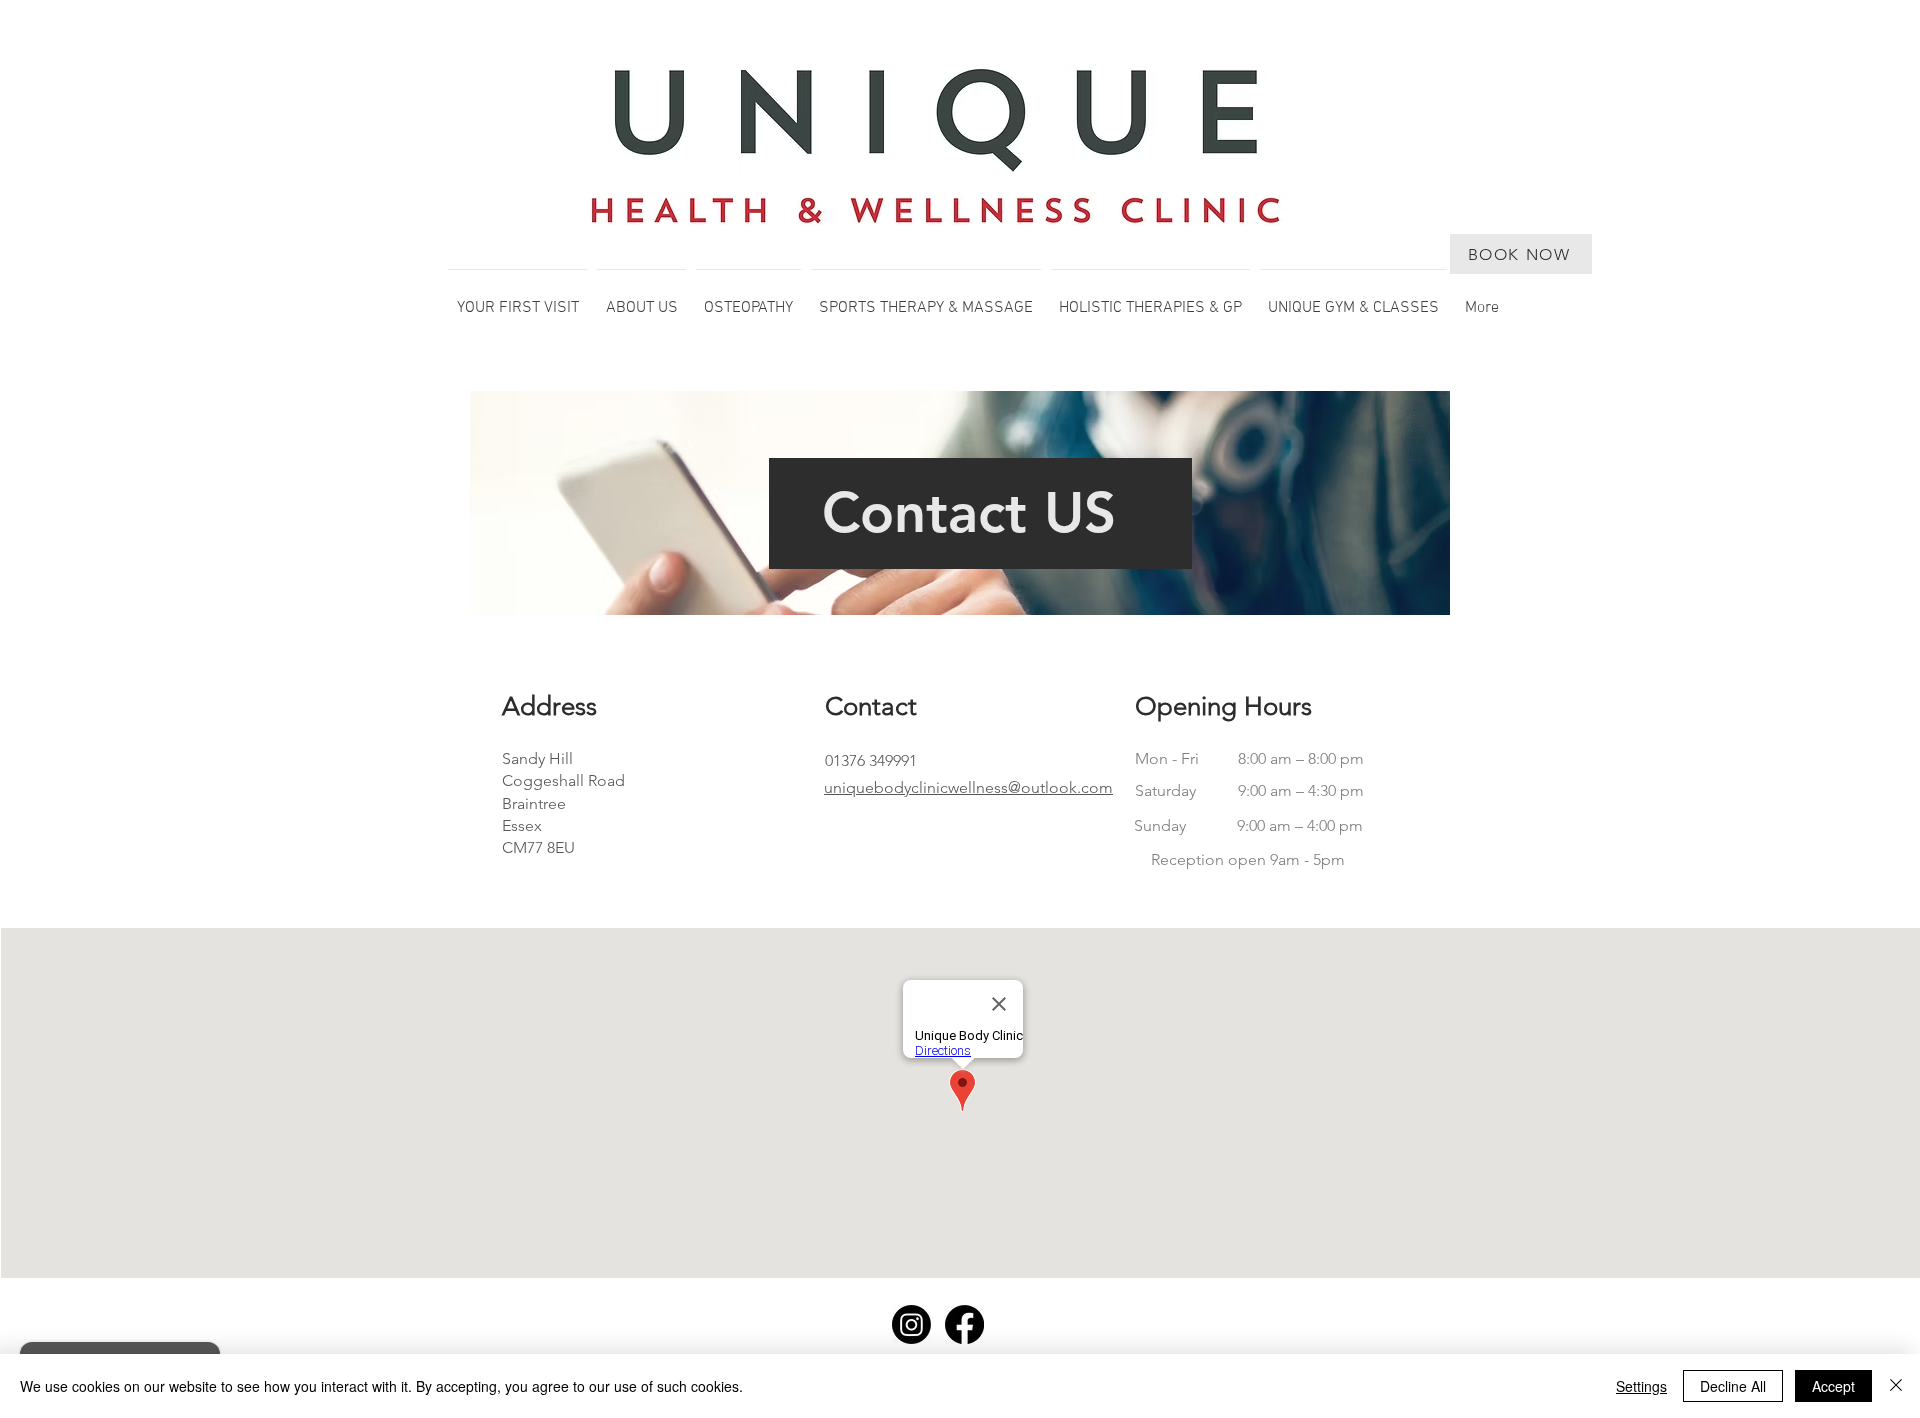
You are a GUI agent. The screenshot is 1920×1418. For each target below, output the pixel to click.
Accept (1833, 1386)
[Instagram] (911, 1324)
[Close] (1896, 1386)
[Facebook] (964, 1324)
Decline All (1733, 1386)
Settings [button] (1641, 1386)
